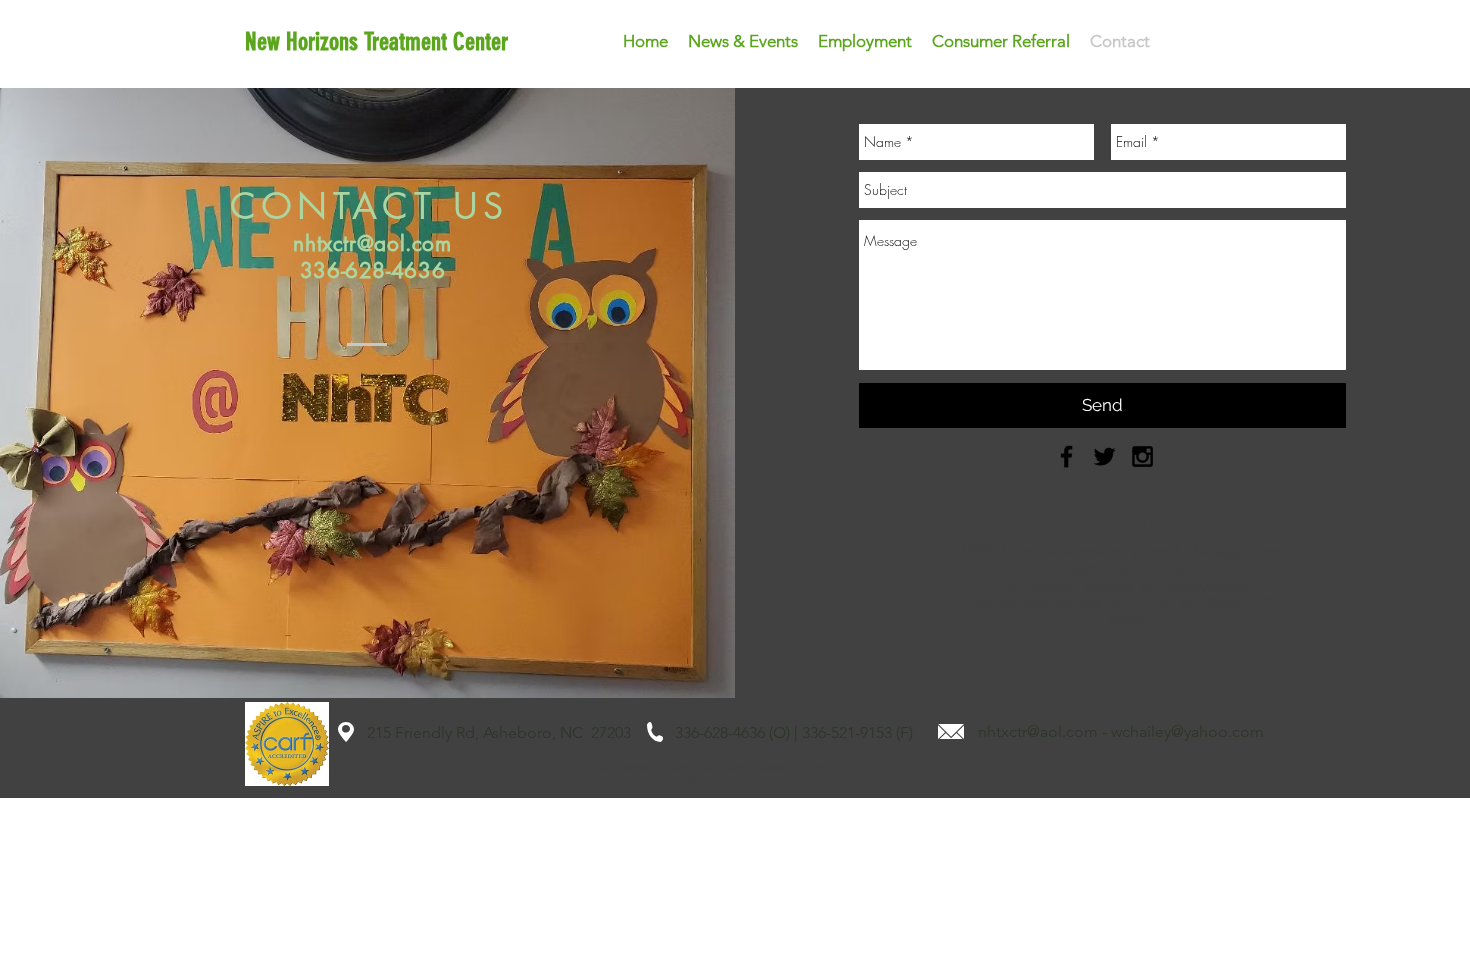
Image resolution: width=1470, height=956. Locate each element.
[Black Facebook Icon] (1066, 456)
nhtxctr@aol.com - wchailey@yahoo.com (1121, 731)
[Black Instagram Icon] (1142, 456)
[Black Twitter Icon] (1104, 456)
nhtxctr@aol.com (372, 243)
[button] (743, 41)
